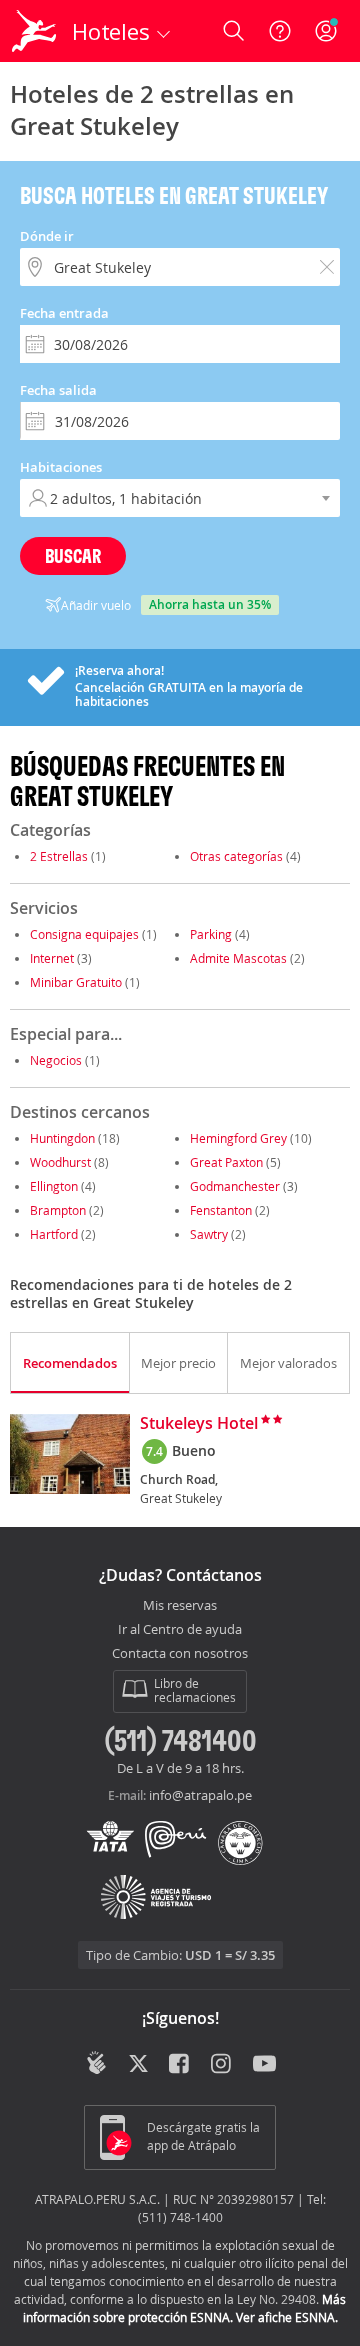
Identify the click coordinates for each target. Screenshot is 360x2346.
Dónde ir (47, 236)
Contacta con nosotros (180, 1654)
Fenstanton (221, 1210)
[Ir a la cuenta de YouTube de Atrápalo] (264, 2065)
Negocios (56, 1060)
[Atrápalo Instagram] (222, 2065)
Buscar (73, 555)
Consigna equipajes (84, 934)
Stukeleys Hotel (199, 1424)
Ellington (54, 1186)
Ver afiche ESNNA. (287, 2317)
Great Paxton (226, 1162)
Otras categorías (236, 856)
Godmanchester (235, 1186)
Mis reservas (180, 1606)
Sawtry (209, 1234)
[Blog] (96, 2063)
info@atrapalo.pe (200, 1795)
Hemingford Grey (238, 1138)
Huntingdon (62, 1138)
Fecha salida (58, 390)
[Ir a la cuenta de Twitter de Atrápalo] (138, 2065)
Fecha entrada (64, 313)
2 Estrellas (59, 856)
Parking (211, 934)
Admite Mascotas (238, 958)
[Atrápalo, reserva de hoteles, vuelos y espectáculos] (34, 31)
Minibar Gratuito (76, 982)
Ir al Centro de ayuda (180, 1630)
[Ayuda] (280, 31)
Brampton (58, 1210)
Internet (52, 958)
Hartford (54, 1234)
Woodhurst (60, 1162)
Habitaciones (61, 467)
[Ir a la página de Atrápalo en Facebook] (180, 2065)
